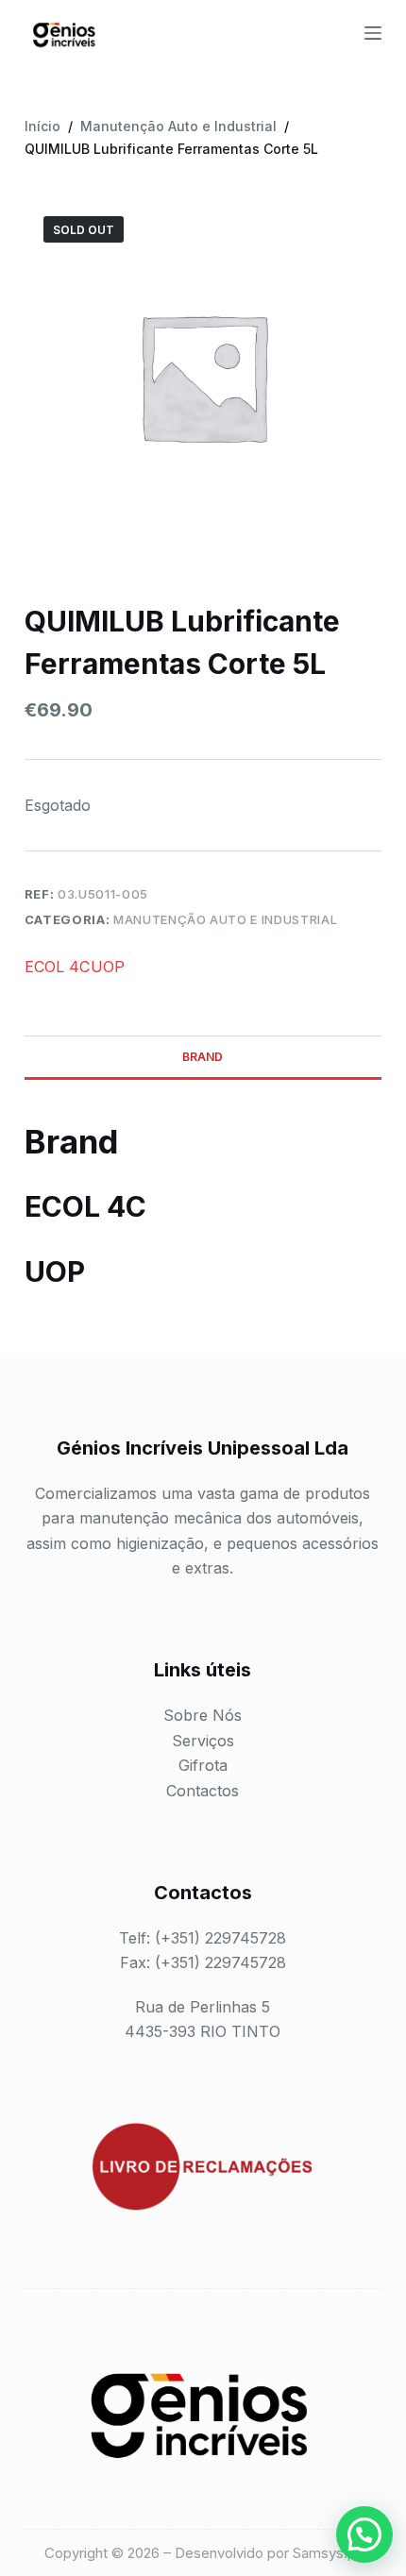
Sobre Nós (203, 1715)
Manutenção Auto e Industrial (225, 919)
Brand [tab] (203, 1057)
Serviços (203, 1741)
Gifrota (203, 1765)
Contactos (203, 1791)
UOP (108, 967)
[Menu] (373, 33)
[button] (364, 2534)
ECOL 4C (57, 967)
